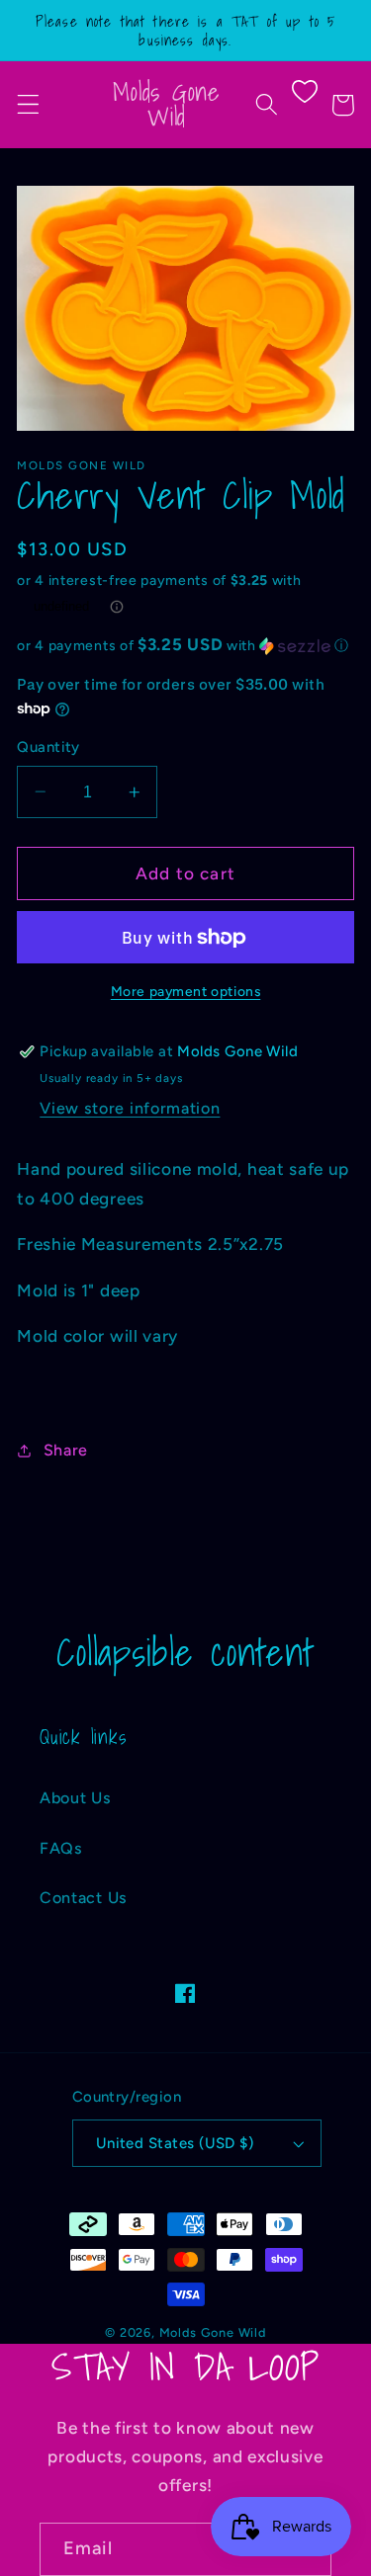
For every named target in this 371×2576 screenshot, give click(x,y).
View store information (130, 1108)
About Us (76, 1798)
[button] (28, 105)
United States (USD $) (175, 2143)
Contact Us (84, 1898)
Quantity (48, 747)
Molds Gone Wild (213, 2332)
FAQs (61, 1848)
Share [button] (66, 1450)
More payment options (186, 991)
